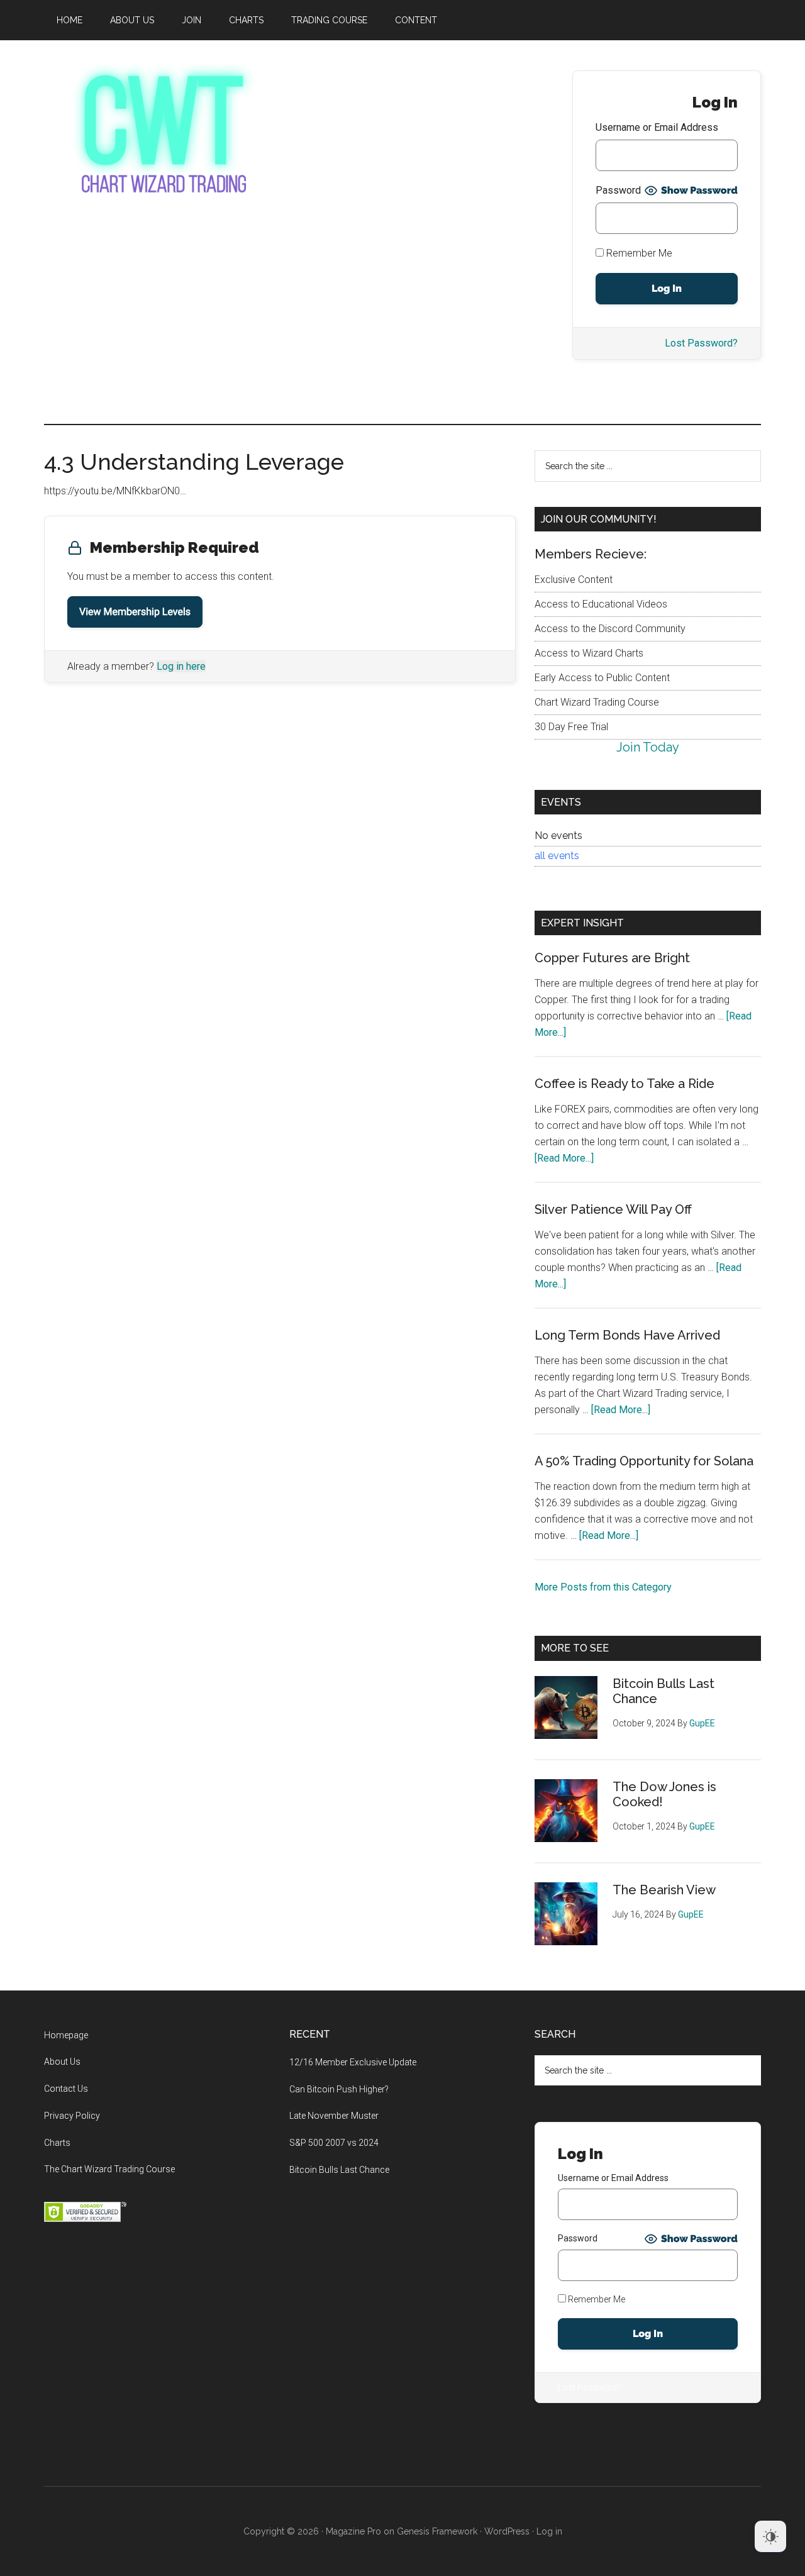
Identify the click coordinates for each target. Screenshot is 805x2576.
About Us (62, 2062)
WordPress (507, 2531)
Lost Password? (701, 343)
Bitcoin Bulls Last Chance (339, 2170)
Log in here (181, 666)
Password (618, 190)
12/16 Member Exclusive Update (353, 2062)
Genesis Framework (437, 2531)
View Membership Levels (135, 612)
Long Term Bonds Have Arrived (627, 1335)
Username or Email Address (657, 127)
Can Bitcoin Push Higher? (339, 2089)
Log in (549, 2531)
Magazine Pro (353, 2531)
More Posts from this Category (603, 1587)
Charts (57, 2143)
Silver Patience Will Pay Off (613, 1209)
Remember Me (638, 253)
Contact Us (66, 2089)
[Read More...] (564, 1158)
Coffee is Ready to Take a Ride (625, 1084)
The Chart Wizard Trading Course (109, 2169)
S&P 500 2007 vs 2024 (334, 2143)
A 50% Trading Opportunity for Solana (644, 1461)
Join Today (648, 747)
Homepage (66, 2035)
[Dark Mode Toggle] (770, 2536)
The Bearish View (664, 1890)
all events (557, 856)
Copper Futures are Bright (612, 958)
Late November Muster (334, 2116)
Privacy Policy (72, 2116)
